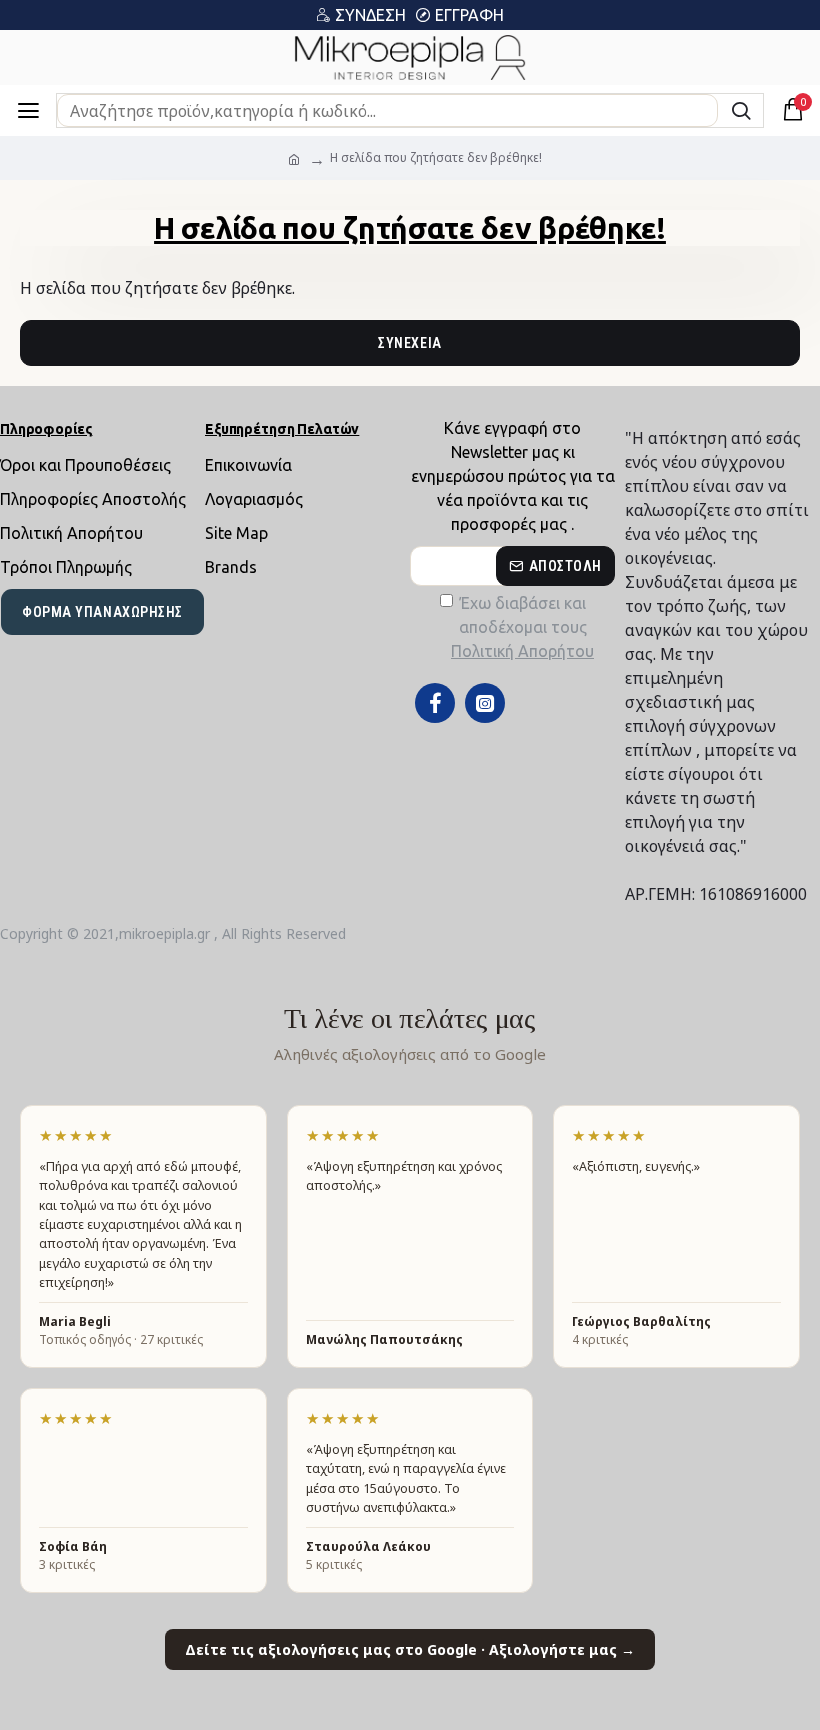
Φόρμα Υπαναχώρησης (102, 612)
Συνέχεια (409, 343)
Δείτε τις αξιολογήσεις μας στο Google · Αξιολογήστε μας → (410, 1649)
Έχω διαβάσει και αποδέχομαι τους (522, 627)
